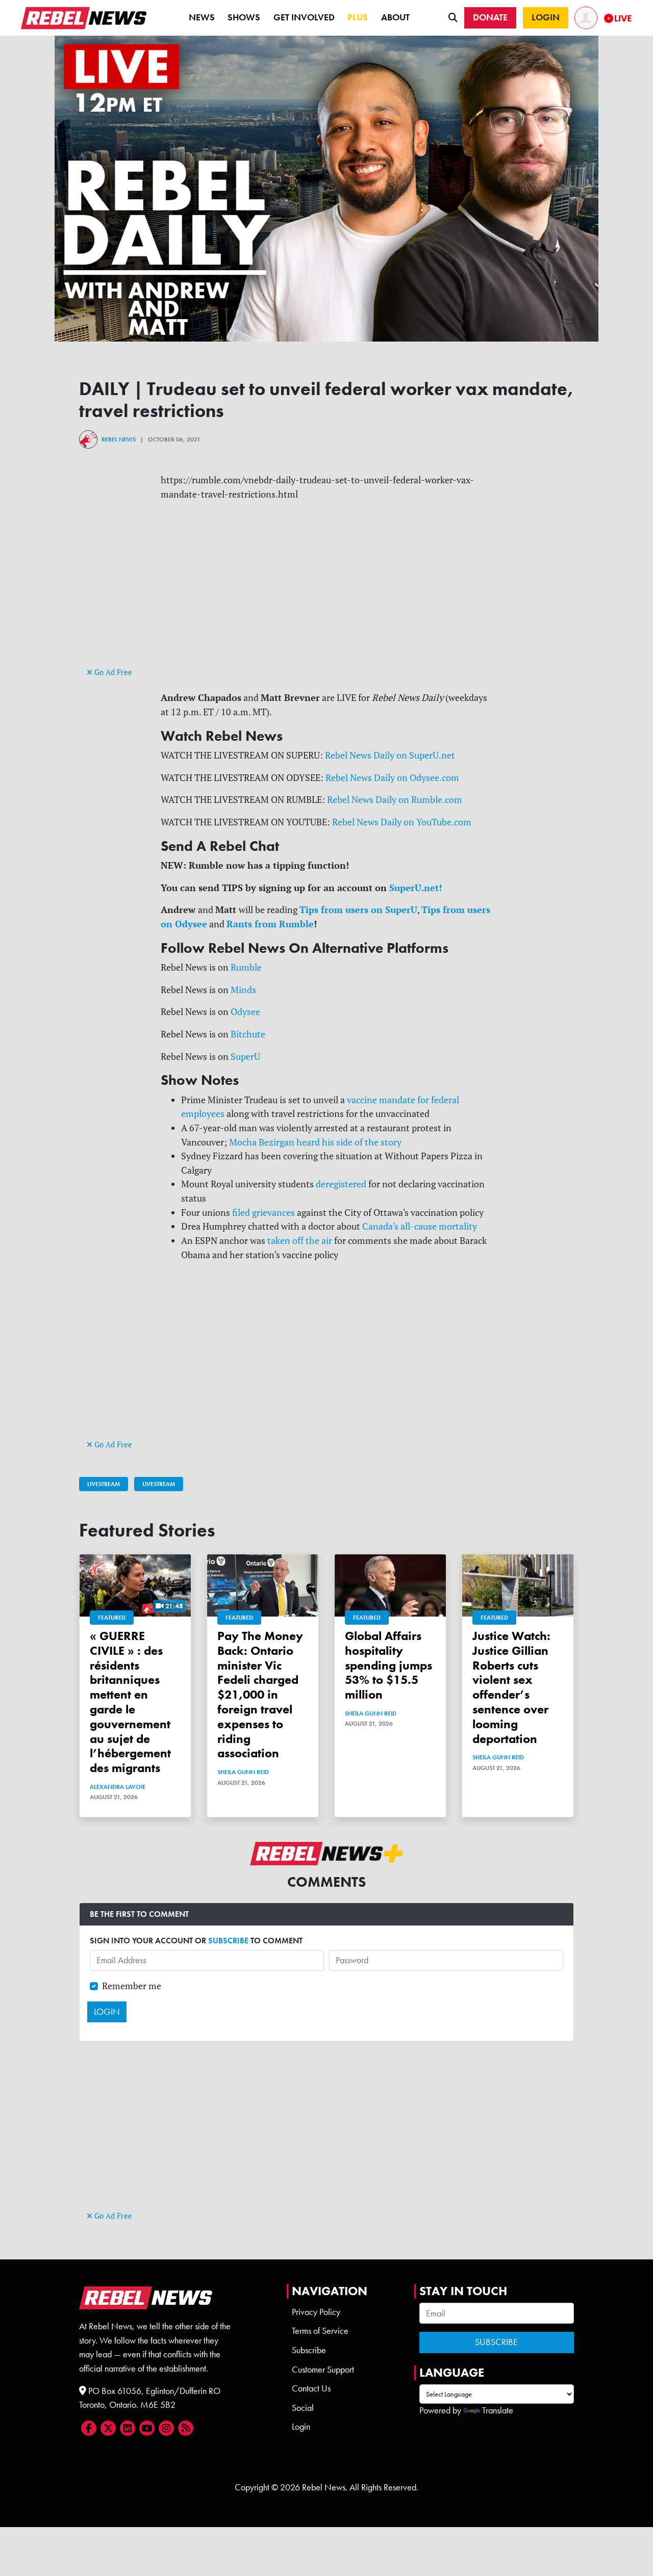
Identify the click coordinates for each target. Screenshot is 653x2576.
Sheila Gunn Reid (243, 1772)
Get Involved (304, 17)
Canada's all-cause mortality (420, 1226)
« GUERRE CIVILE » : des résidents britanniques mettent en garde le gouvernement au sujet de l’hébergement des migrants (130, 1702)
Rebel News (119, 439)
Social (303, 2408)
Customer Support (323, 2370)
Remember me (132, 1986)
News (202, 17)
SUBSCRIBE (228, 1941)
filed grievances (263, 1213)
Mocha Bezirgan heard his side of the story (315, 1142)
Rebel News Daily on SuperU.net (390, 755)
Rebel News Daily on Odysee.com (392, 778)
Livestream (104, 1484)
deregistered (341, 1184)
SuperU (245, 1057)
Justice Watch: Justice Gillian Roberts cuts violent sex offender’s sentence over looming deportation (511, 1687)
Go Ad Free (112, 672)
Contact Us (311, 2388)
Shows (244, 17)
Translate (498, 2410)
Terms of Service (320, 2331)
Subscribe (309, 2350)
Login (301, 2427)
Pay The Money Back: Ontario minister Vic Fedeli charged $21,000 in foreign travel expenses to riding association (260, 1694)
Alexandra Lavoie (118, 1787)
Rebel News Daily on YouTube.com (402, 822)
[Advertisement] (326, 593)
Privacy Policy (316, 2312)
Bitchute (248, 1034)
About (395, 17)
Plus (358, 17)
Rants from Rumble (270, 924)
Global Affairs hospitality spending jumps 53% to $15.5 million (388, 1665)
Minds (243, 990)
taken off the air (300, 1241)
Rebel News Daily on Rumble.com (395, 800)
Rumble (246, 967)
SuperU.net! (416, 888)
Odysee (245, 1012)
